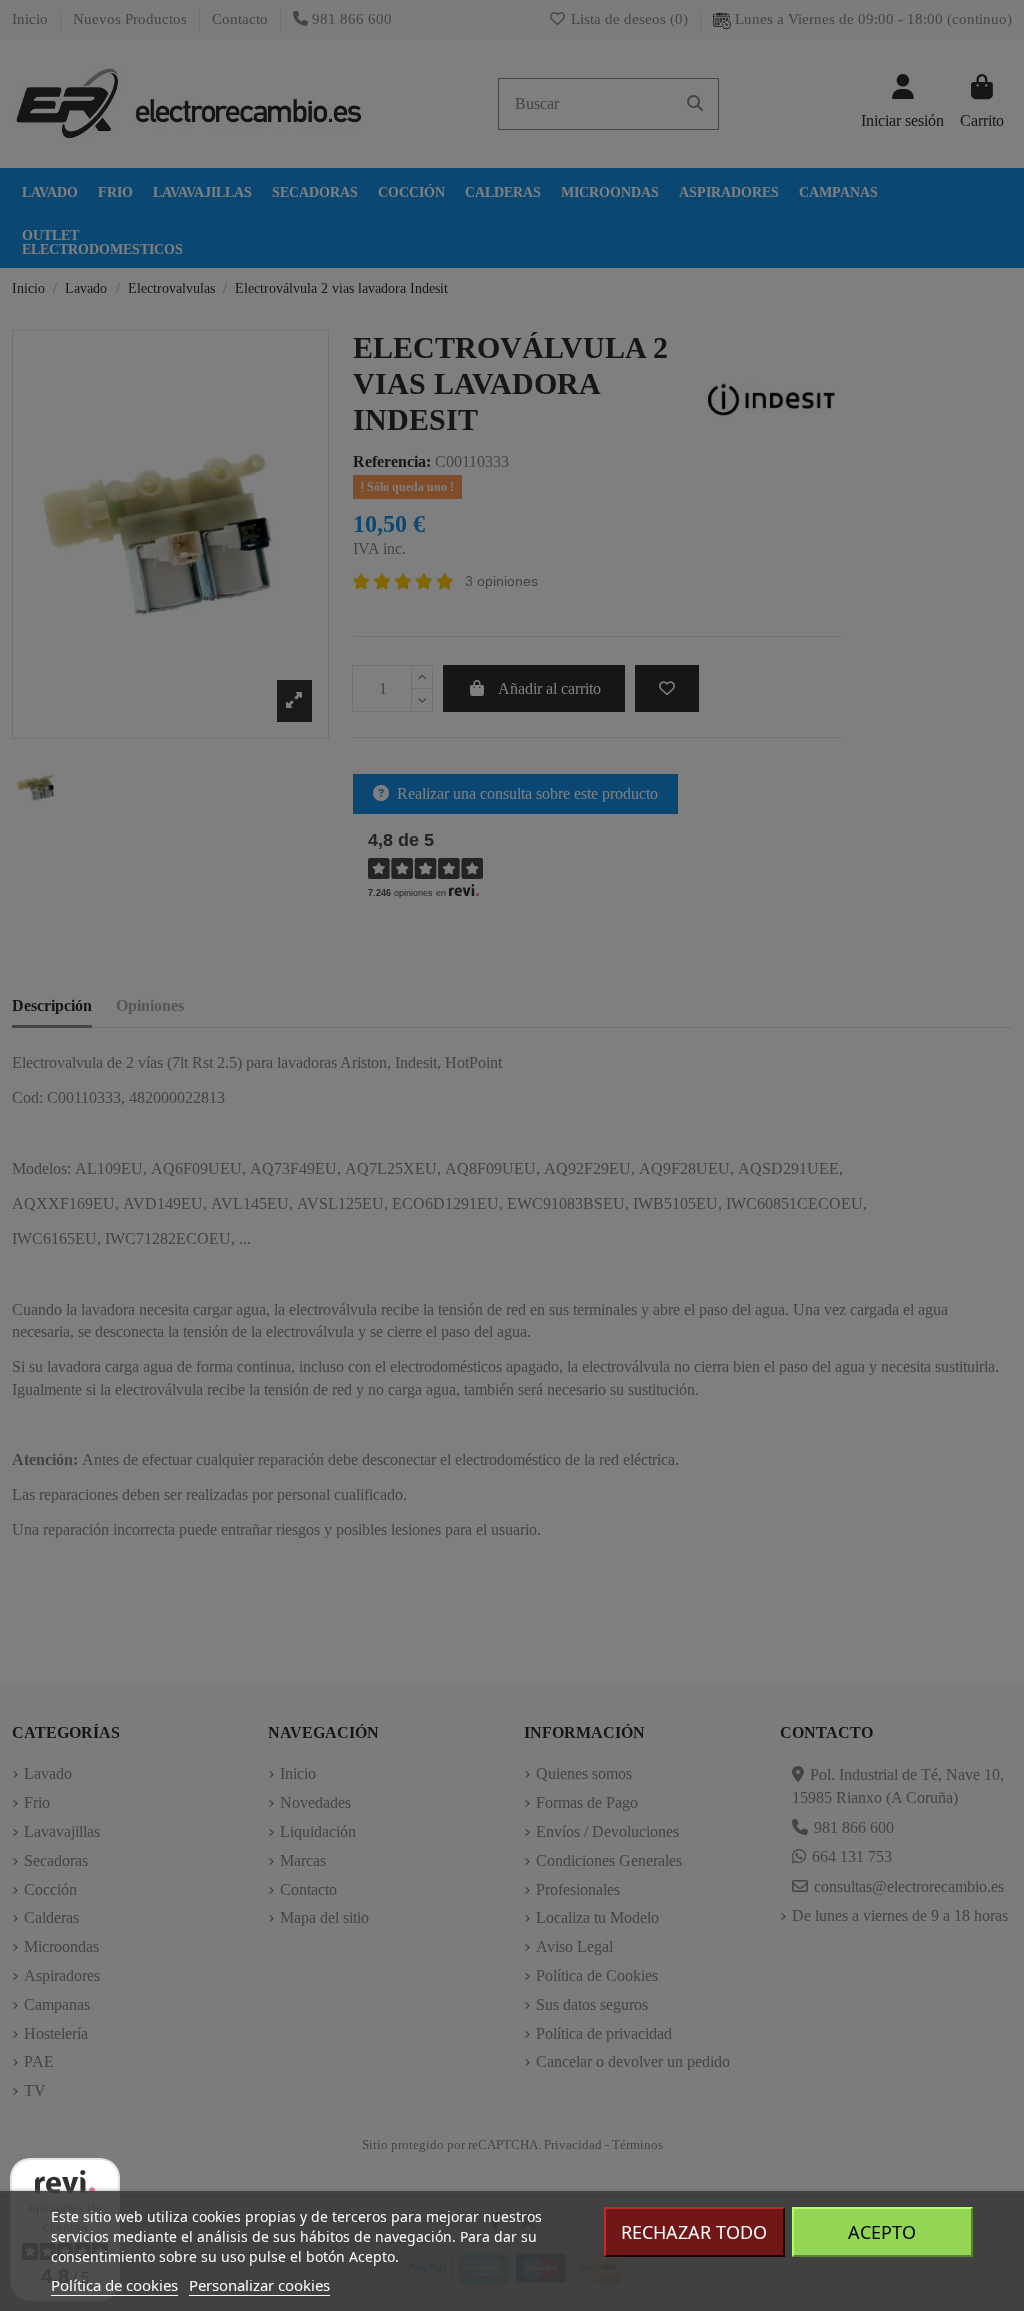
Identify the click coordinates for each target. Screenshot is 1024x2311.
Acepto (882, 2232)
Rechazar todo (694, 2232)
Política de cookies (114, 2285)
